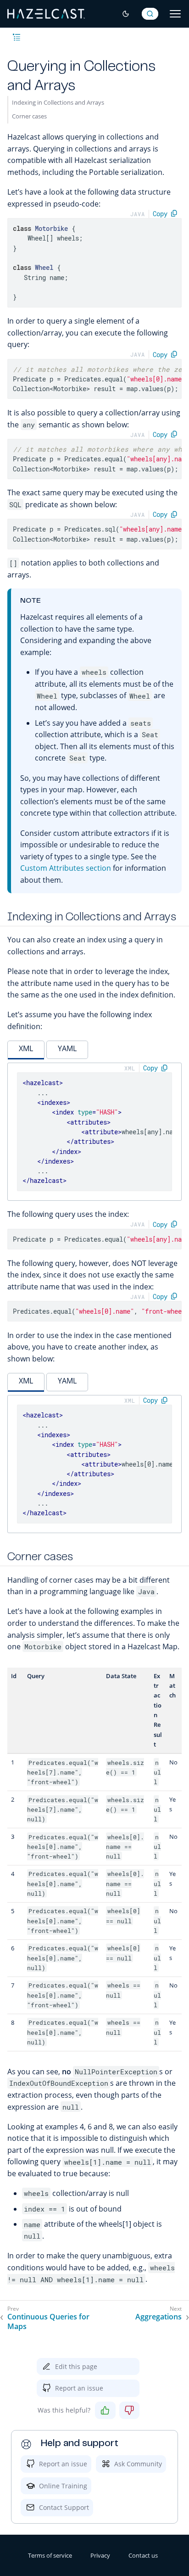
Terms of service (50, 2555)
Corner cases (29, 116)
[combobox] (150, 14)
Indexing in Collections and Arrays (58, 102)
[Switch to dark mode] (126, 14)
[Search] (150, 14)
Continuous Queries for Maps (48, 2322)
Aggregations (158, 2317)
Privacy (100, 2555)
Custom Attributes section (66, 868)
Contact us (143, 2555)
